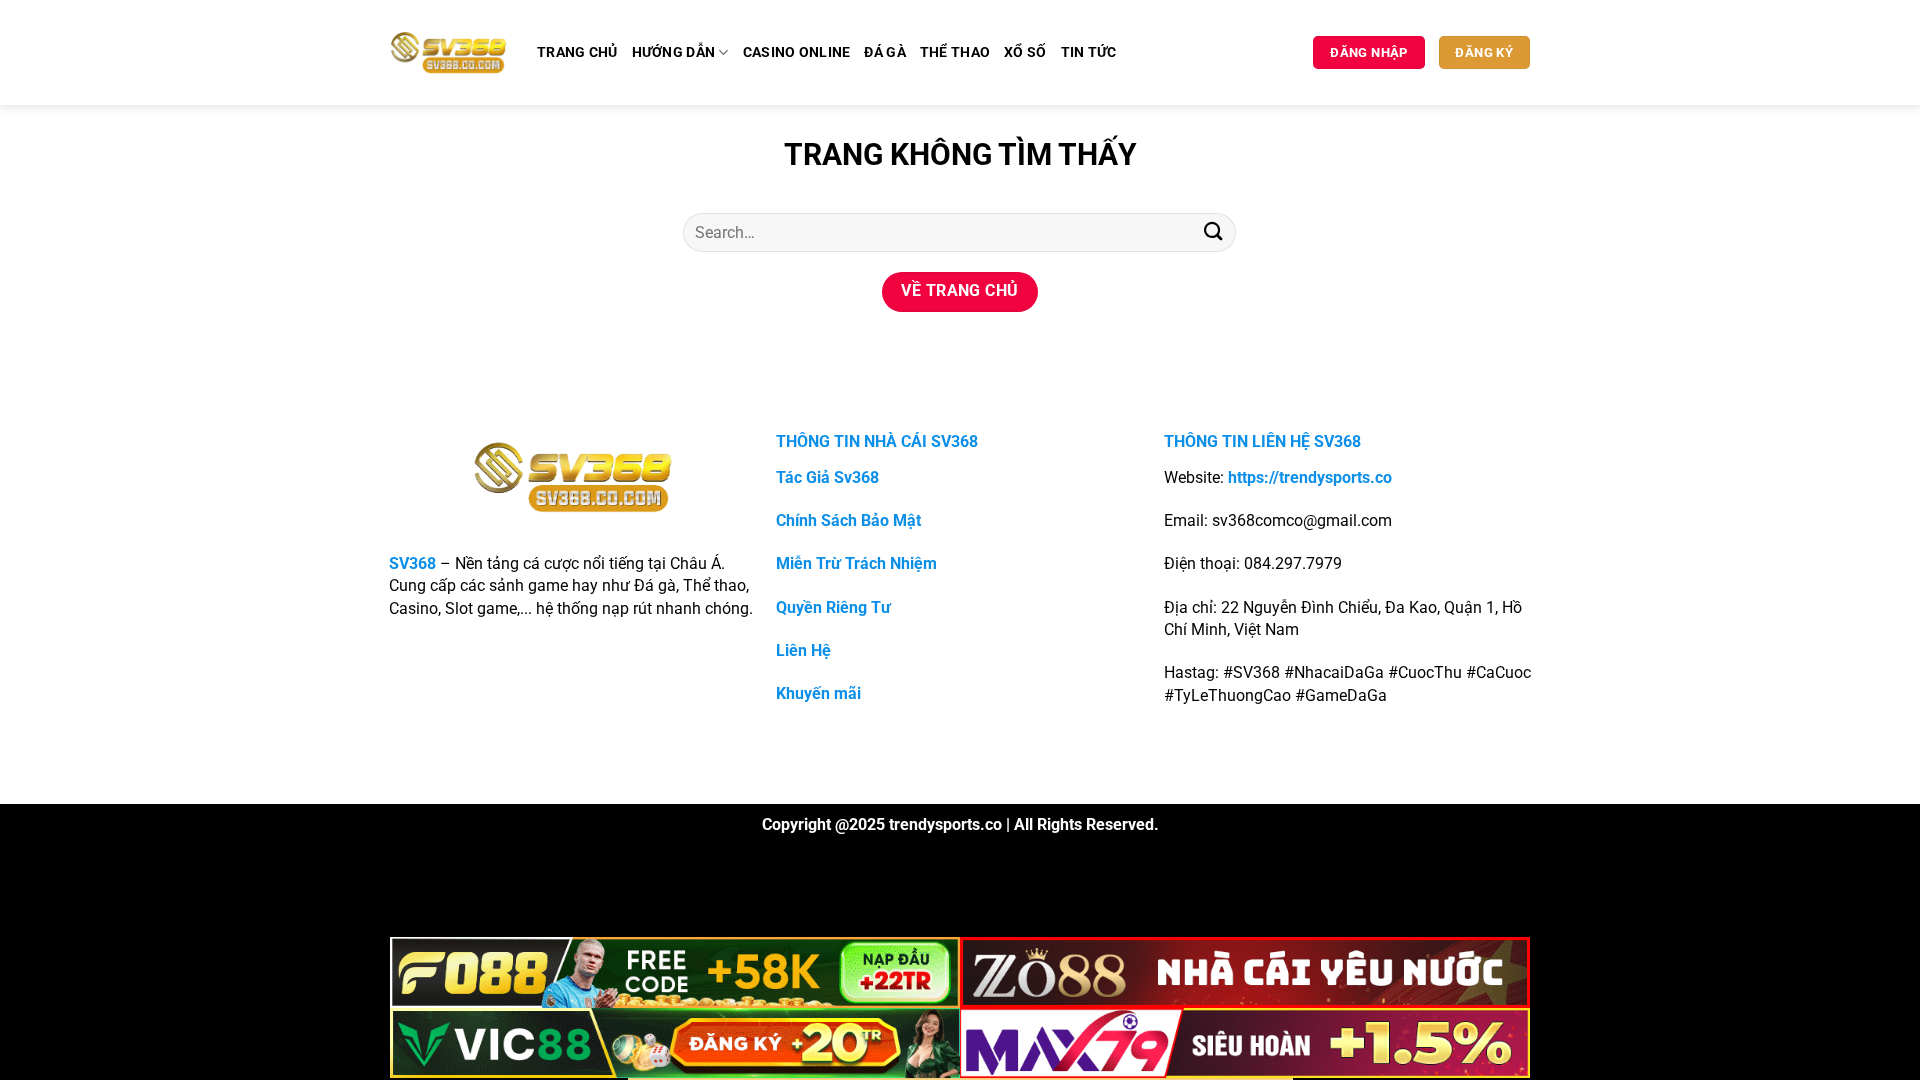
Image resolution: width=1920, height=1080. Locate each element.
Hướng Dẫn (674, 52)
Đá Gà (884, 52)
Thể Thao (955, 52)
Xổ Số (1025, 52)
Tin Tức (1089, 52)
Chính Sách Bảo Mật (848, 520)
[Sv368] (448, 52)
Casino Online (797, 52)
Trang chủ (577, 52)
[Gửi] (1213, 232)
